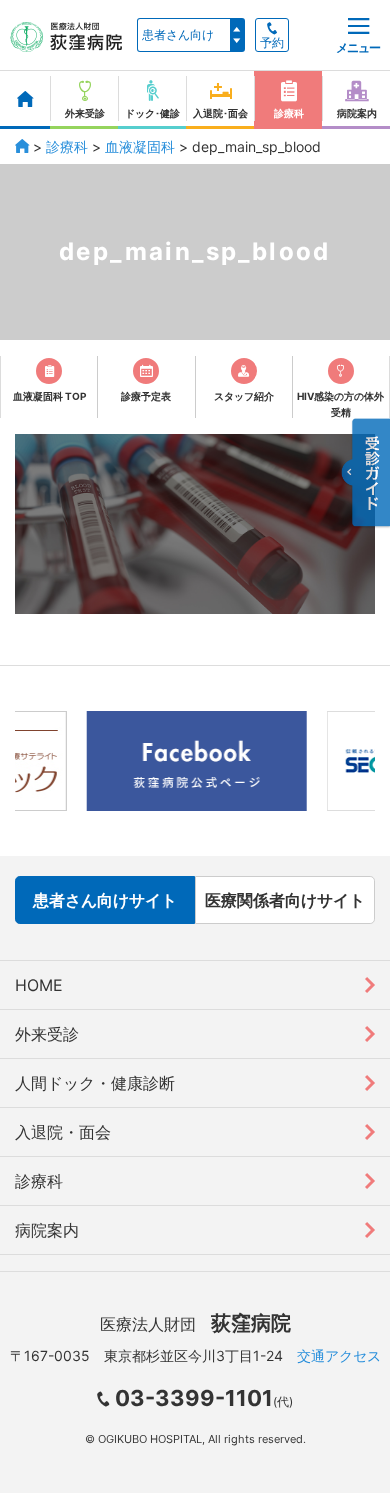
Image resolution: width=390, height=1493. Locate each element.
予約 (272, 43)
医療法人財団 (195, 1324)
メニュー (358, 47)
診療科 (67, 146)
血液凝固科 (140, 146)
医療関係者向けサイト (285, 900)
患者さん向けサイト (105, 900)
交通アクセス (339, 1355)
